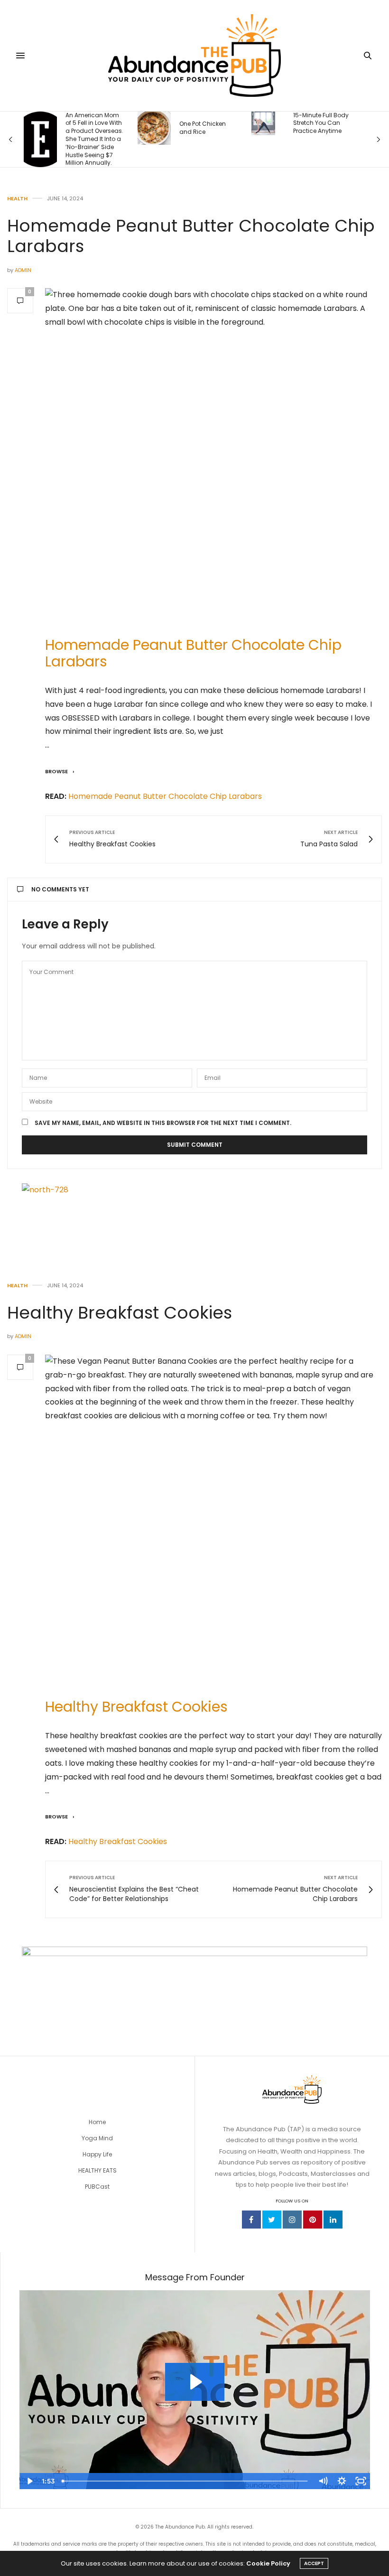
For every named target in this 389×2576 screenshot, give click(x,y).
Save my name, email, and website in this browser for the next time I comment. (163, 1123)
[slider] (186, 2481)
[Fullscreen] (361, 2481)
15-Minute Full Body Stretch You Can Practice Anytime (321, 123)
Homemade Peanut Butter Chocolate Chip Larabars (193, 653)
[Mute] (323, 2481)
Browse (57, 771)
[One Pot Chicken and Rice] (154, 128)
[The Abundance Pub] (195, 56)
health (17, 199)
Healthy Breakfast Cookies (120, 1313)
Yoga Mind (97, 2138)
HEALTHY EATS (97, 2170)
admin (23, 270)
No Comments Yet (60, 889)
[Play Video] (29, 2481)
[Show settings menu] (342, 2481)
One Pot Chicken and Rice (203, 128)
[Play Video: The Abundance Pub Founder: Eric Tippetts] (195, 2382)
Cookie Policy (268, 2563)
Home (97, 2122)
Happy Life (97, 2154)
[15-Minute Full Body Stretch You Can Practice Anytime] (263, 123)
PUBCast (97, 2187)
